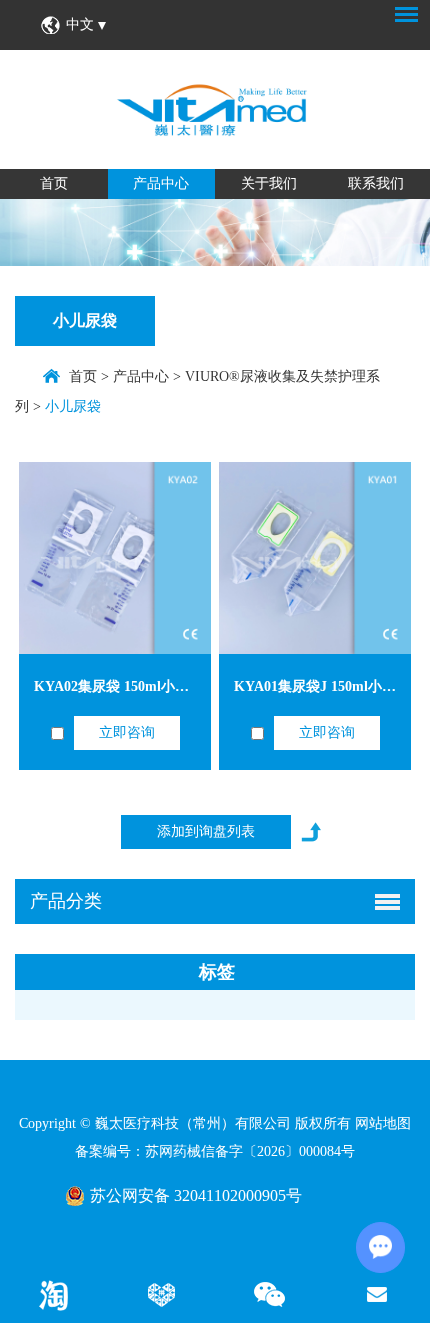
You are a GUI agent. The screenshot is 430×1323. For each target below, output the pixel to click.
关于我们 (269, 183)
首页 (54, 183)
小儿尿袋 (85, 320)
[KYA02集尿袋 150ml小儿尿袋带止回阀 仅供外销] (115, 558)
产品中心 (161, 183)
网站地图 (383, 1123)
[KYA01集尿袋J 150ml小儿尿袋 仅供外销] (315, 558)
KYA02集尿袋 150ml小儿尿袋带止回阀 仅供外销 (183, 686)
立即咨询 (127, 732)
